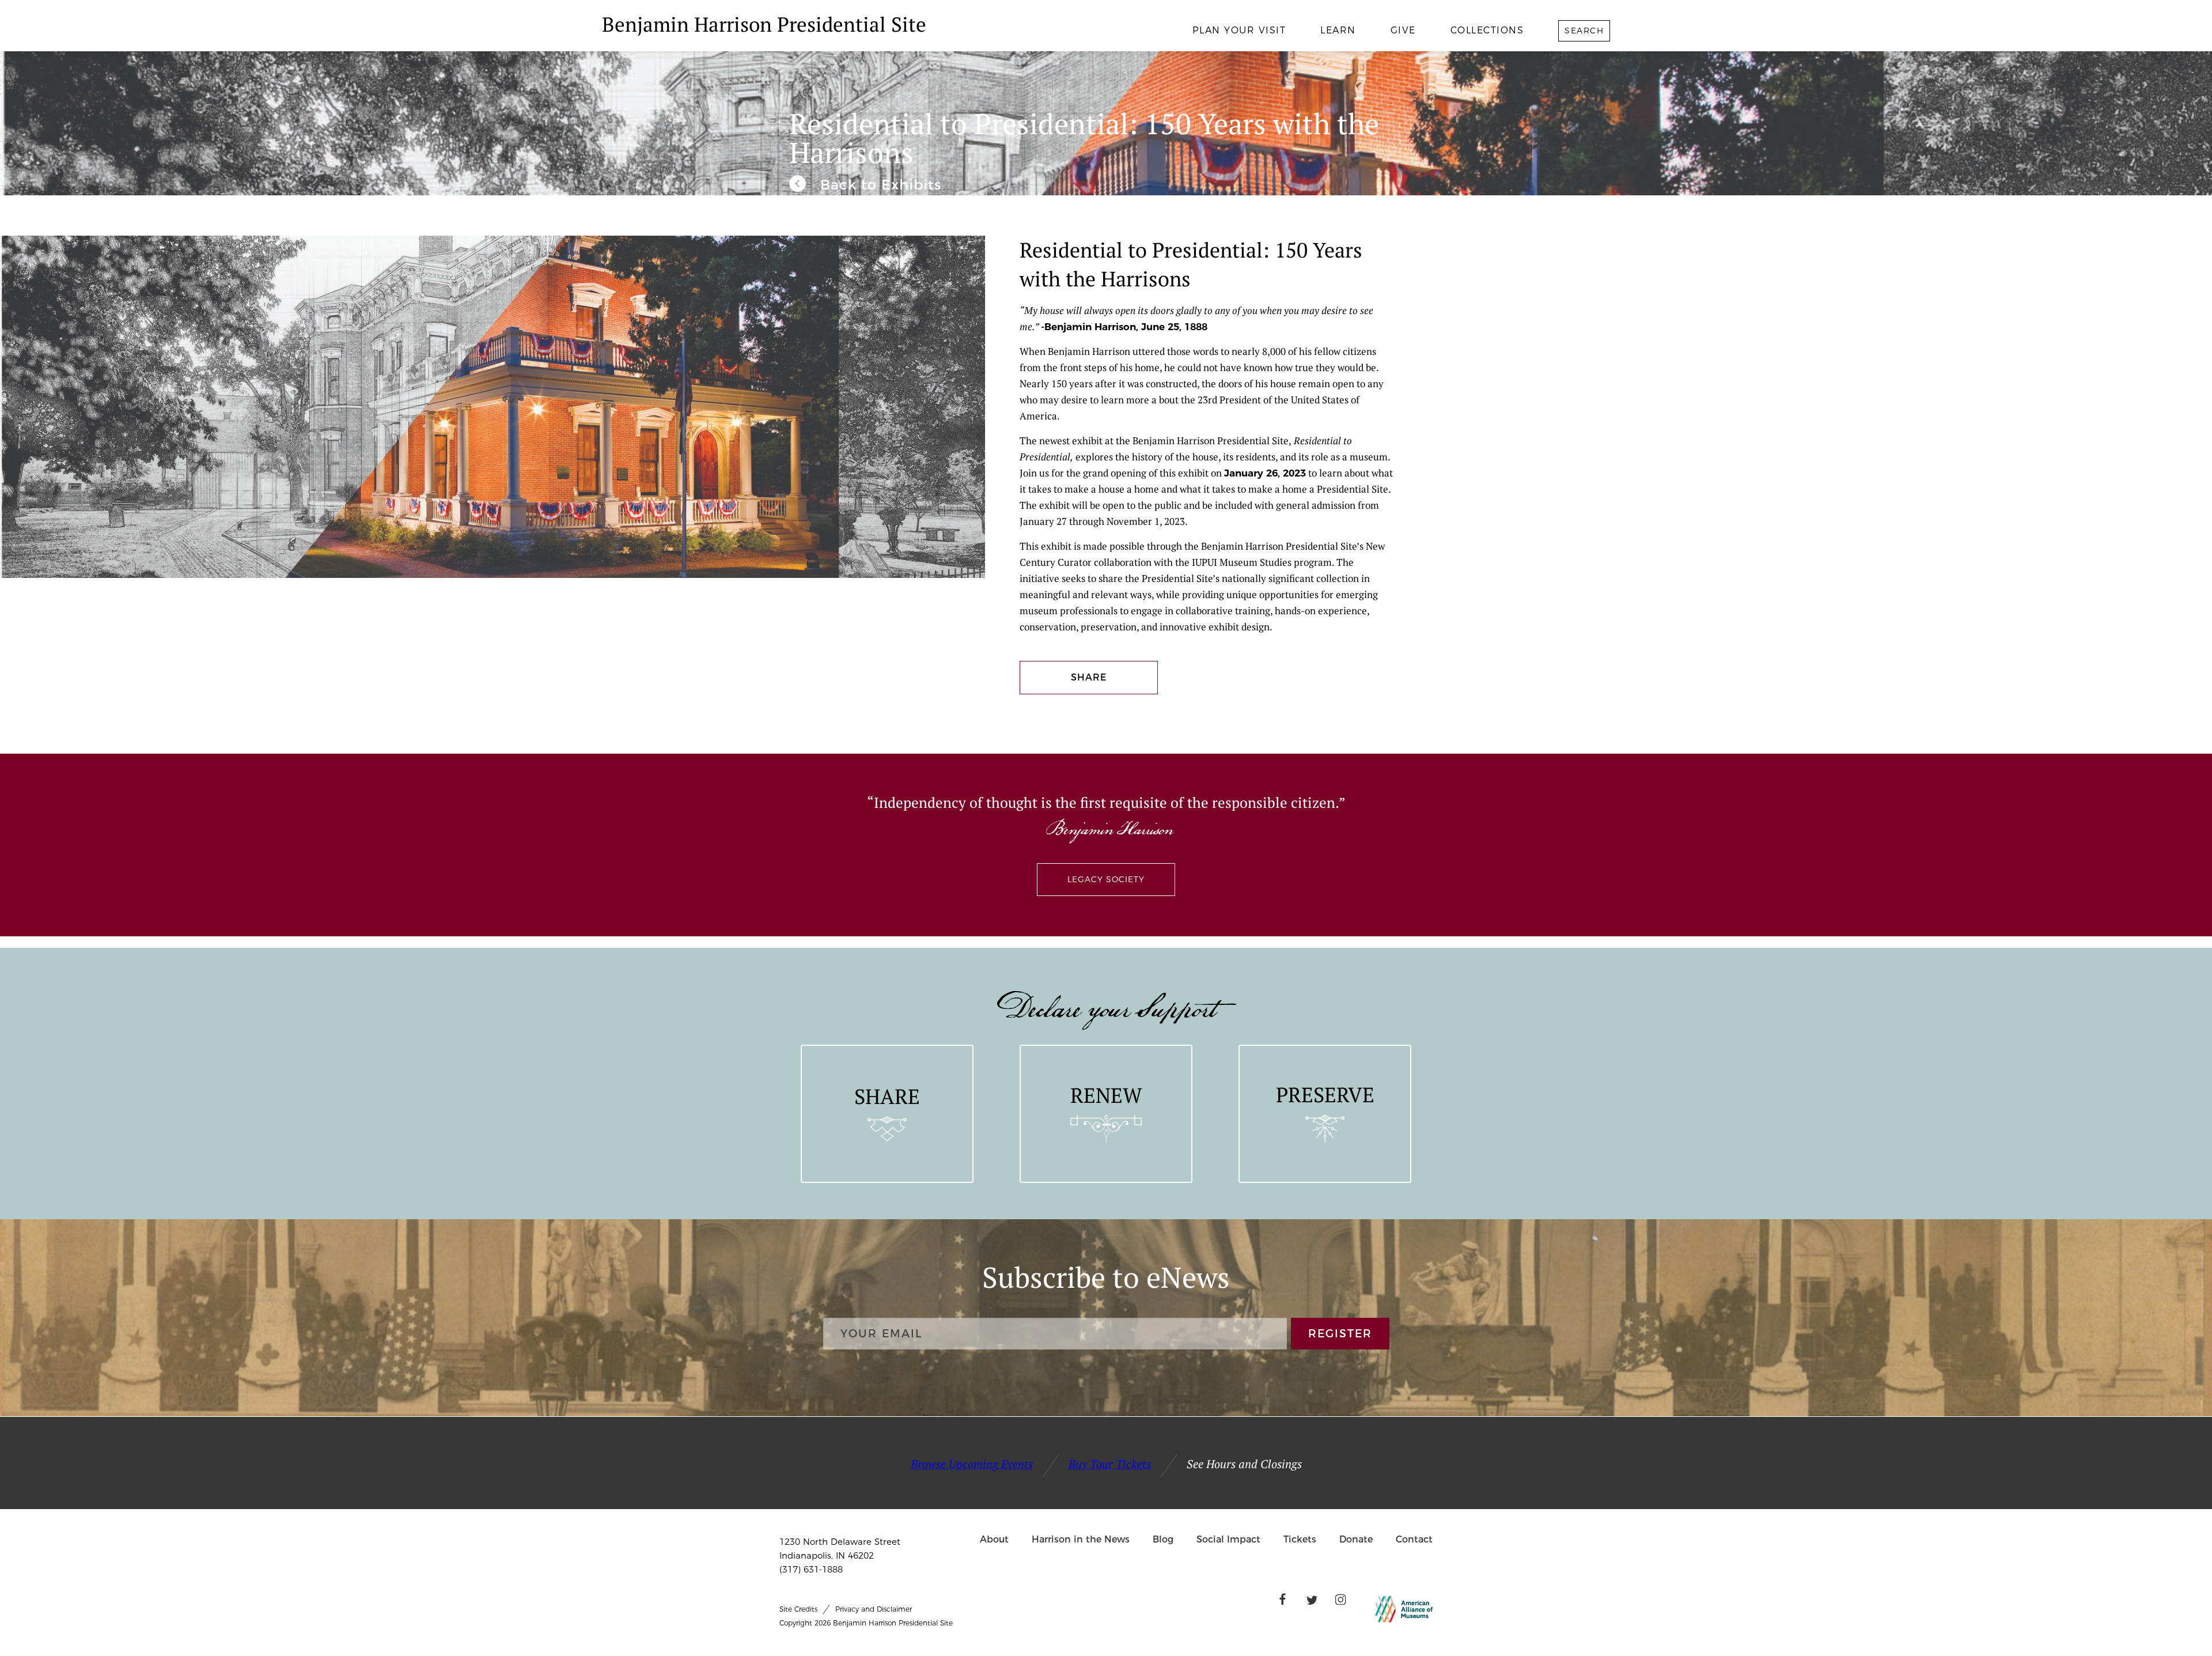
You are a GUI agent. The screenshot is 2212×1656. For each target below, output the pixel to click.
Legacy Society (1106, 879)
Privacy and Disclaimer (874, 1609)
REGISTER (1340, 1334)
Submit (1558, 66)
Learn (1338, 30)
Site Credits (798, 1609)
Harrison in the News (1081, 1539)
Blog (1163, 1539)
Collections (1487, 30)
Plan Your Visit (1239, 30)
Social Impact (1228, 1539)
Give (1403, 30)
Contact (1414, 1539)
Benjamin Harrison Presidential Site (764, 24)
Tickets (1300, 1539)
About (994, 1539)
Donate (1356, 1539)
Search (1584, 31)
